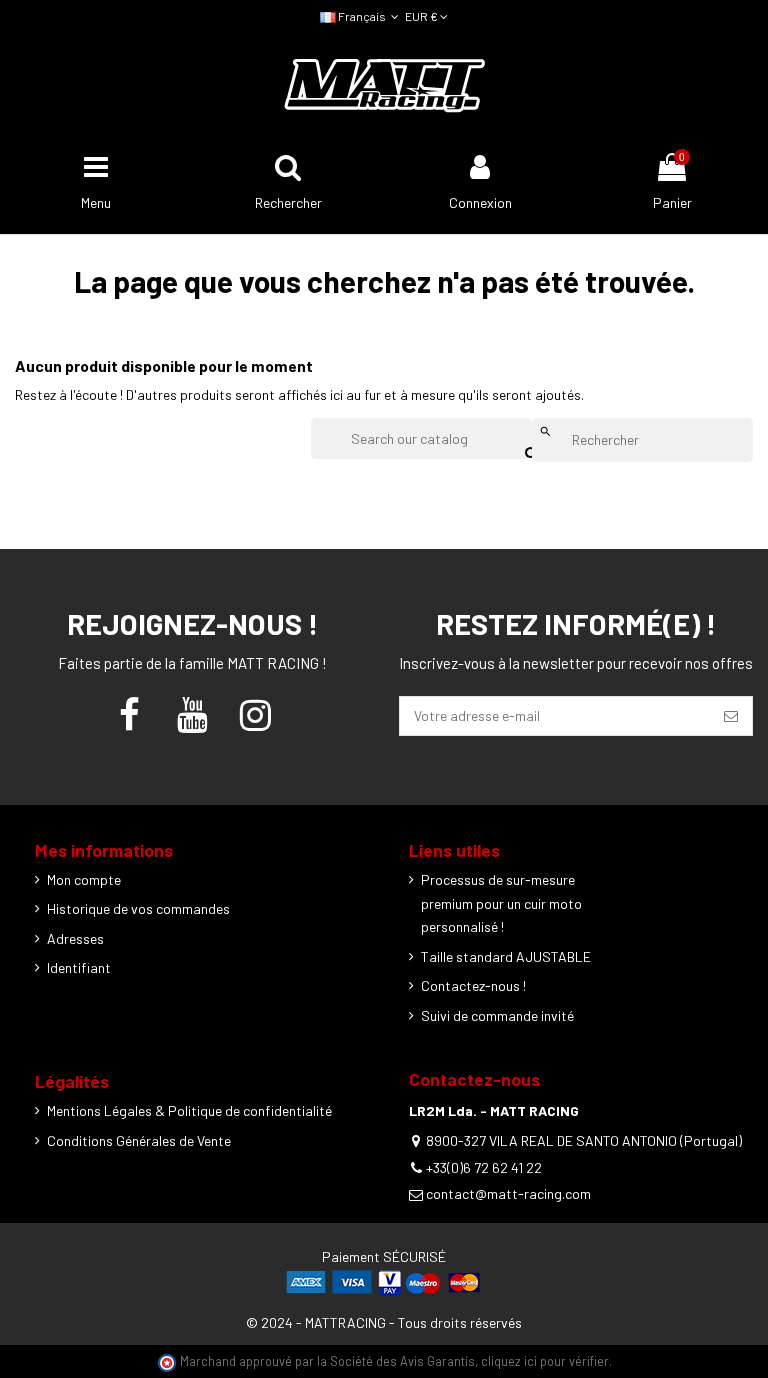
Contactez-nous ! (473, 985)
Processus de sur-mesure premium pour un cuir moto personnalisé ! (501, 903)
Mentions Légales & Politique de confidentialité (189, 1110)
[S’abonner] (731, 716)
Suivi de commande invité (497, 1015)
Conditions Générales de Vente (139, 1140)
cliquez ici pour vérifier (545, 1361)
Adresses (75, 938)
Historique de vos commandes (138, 908)
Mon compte (84, 879)
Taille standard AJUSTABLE (506, 956)
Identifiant (79, 967)
